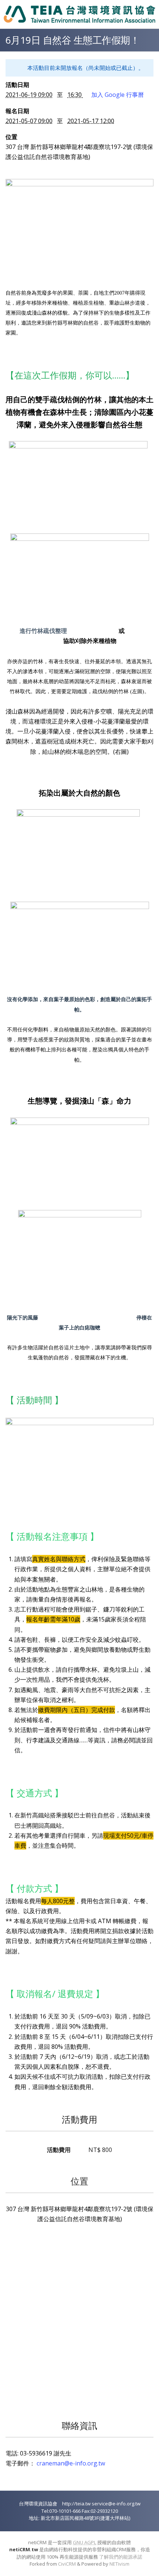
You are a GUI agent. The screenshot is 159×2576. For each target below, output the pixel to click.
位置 (11, 137)
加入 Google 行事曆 (118, 95)
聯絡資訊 (79, 2425)
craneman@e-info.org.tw (71, 2463)
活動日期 (17, 85)
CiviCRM (67, 2564)
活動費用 (79, 2119)
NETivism (119, 2564)
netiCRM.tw (24, 2549)
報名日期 (17, 111)
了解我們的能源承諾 (121, 2557)
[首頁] (79, 14)
